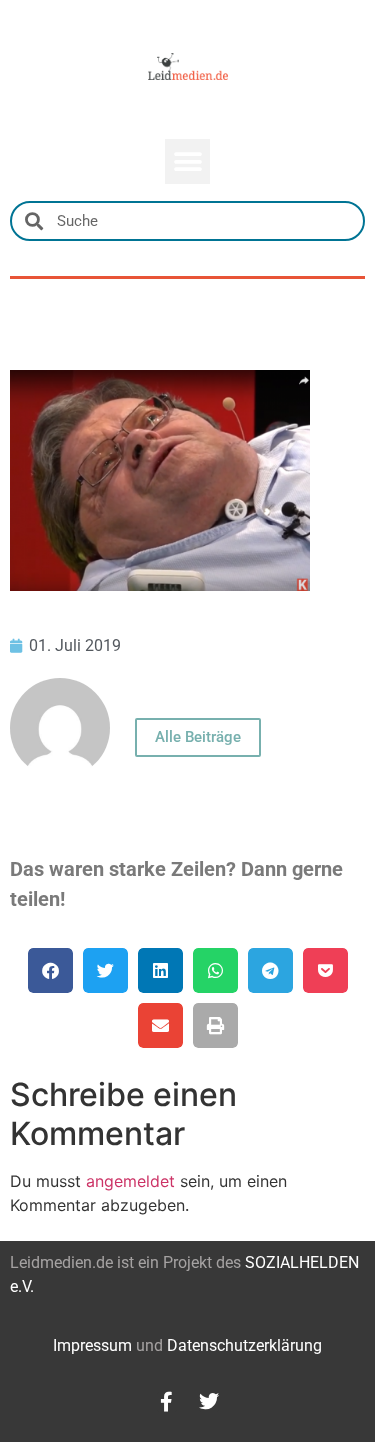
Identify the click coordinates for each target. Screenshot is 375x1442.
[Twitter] (209, 1402)
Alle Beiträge (198, 737)
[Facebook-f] (167, 1402)
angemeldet (130, 1181)
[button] (187, 161)
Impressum (92, 1345)
